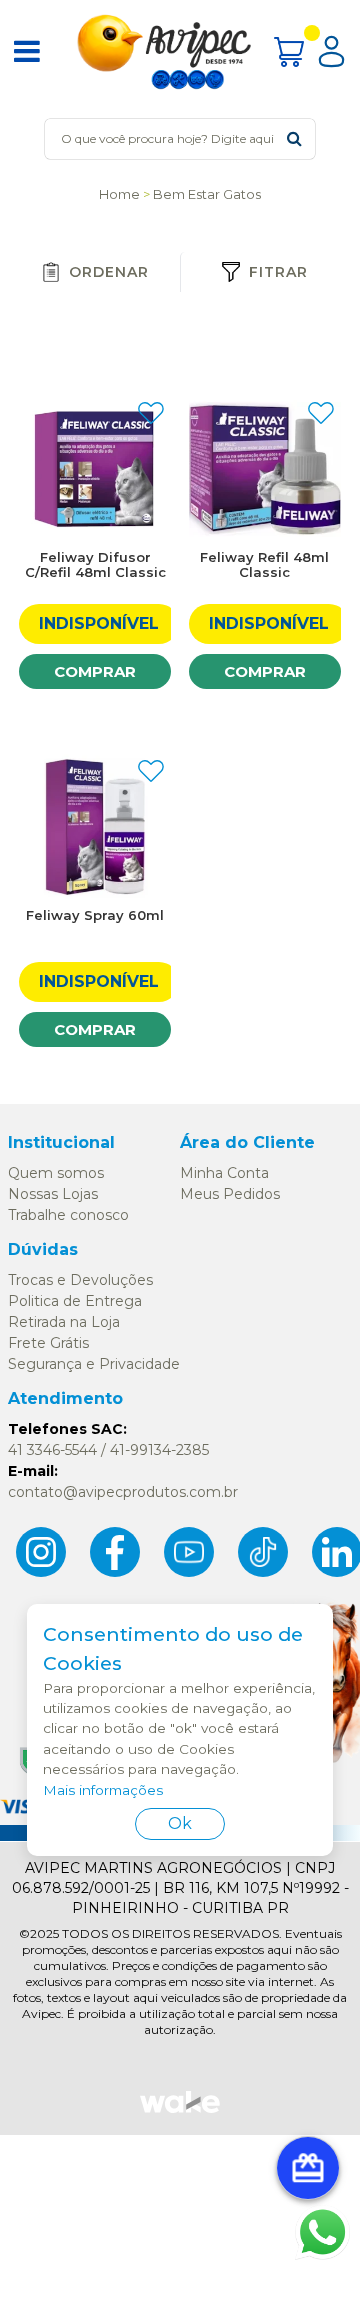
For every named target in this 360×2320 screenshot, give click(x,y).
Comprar (95, 671)
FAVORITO (151, 413)
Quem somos (56, 1173)
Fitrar (278, 272)
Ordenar (109, 272)
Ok (180, 1823)
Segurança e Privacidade (94, 1364)
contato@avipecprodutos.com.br (123, 1492)
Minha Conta (224, 1173)
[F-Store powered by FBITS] (180, 2111)
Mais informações (103, 1790)
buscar (294, 138)
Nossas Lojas (53, 1194)
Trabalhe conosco (68, 1215)
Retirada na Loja (64, 1322)
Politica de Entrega (75, 1301)
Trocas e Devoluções (80, 1280)
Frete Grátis (48, 1343)
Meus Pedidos (230, 1194)
